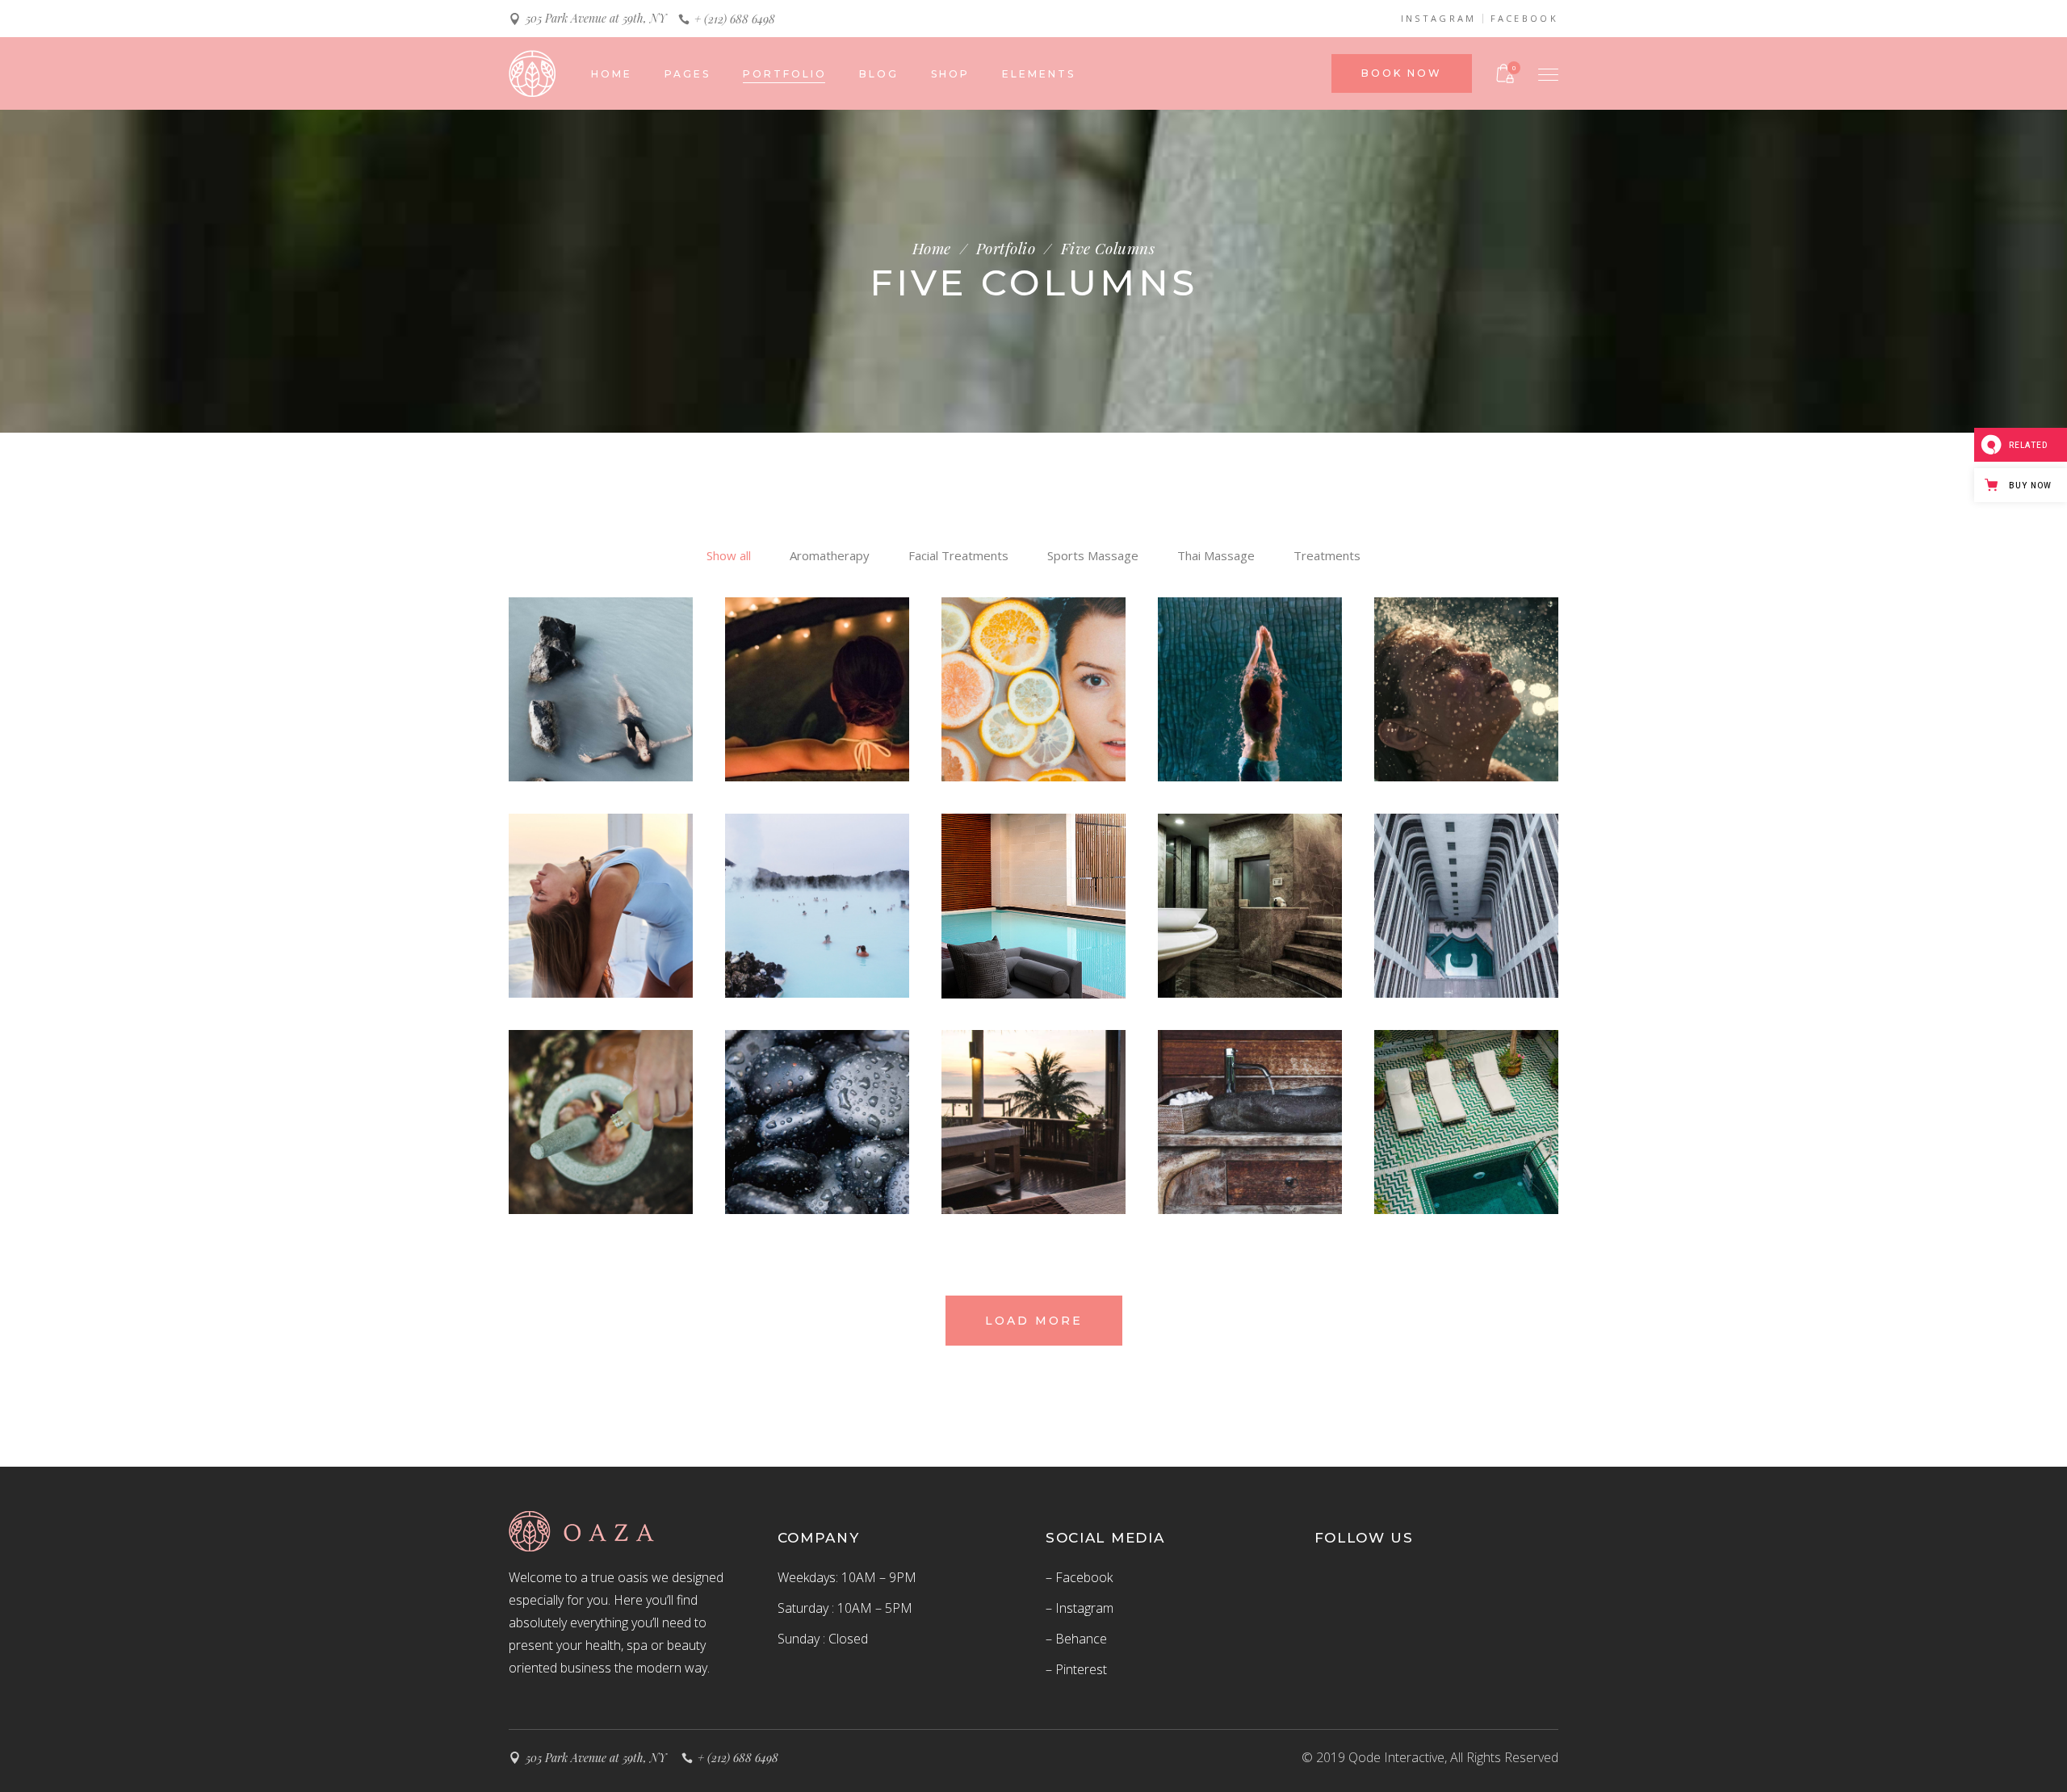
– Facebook (1079, 1577)
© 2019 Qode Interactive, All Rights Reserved (1430, 1757)
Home (932, 248)
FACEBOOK (1524, 19)
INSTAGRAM (1439, 19)
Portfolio (1006, 248)
